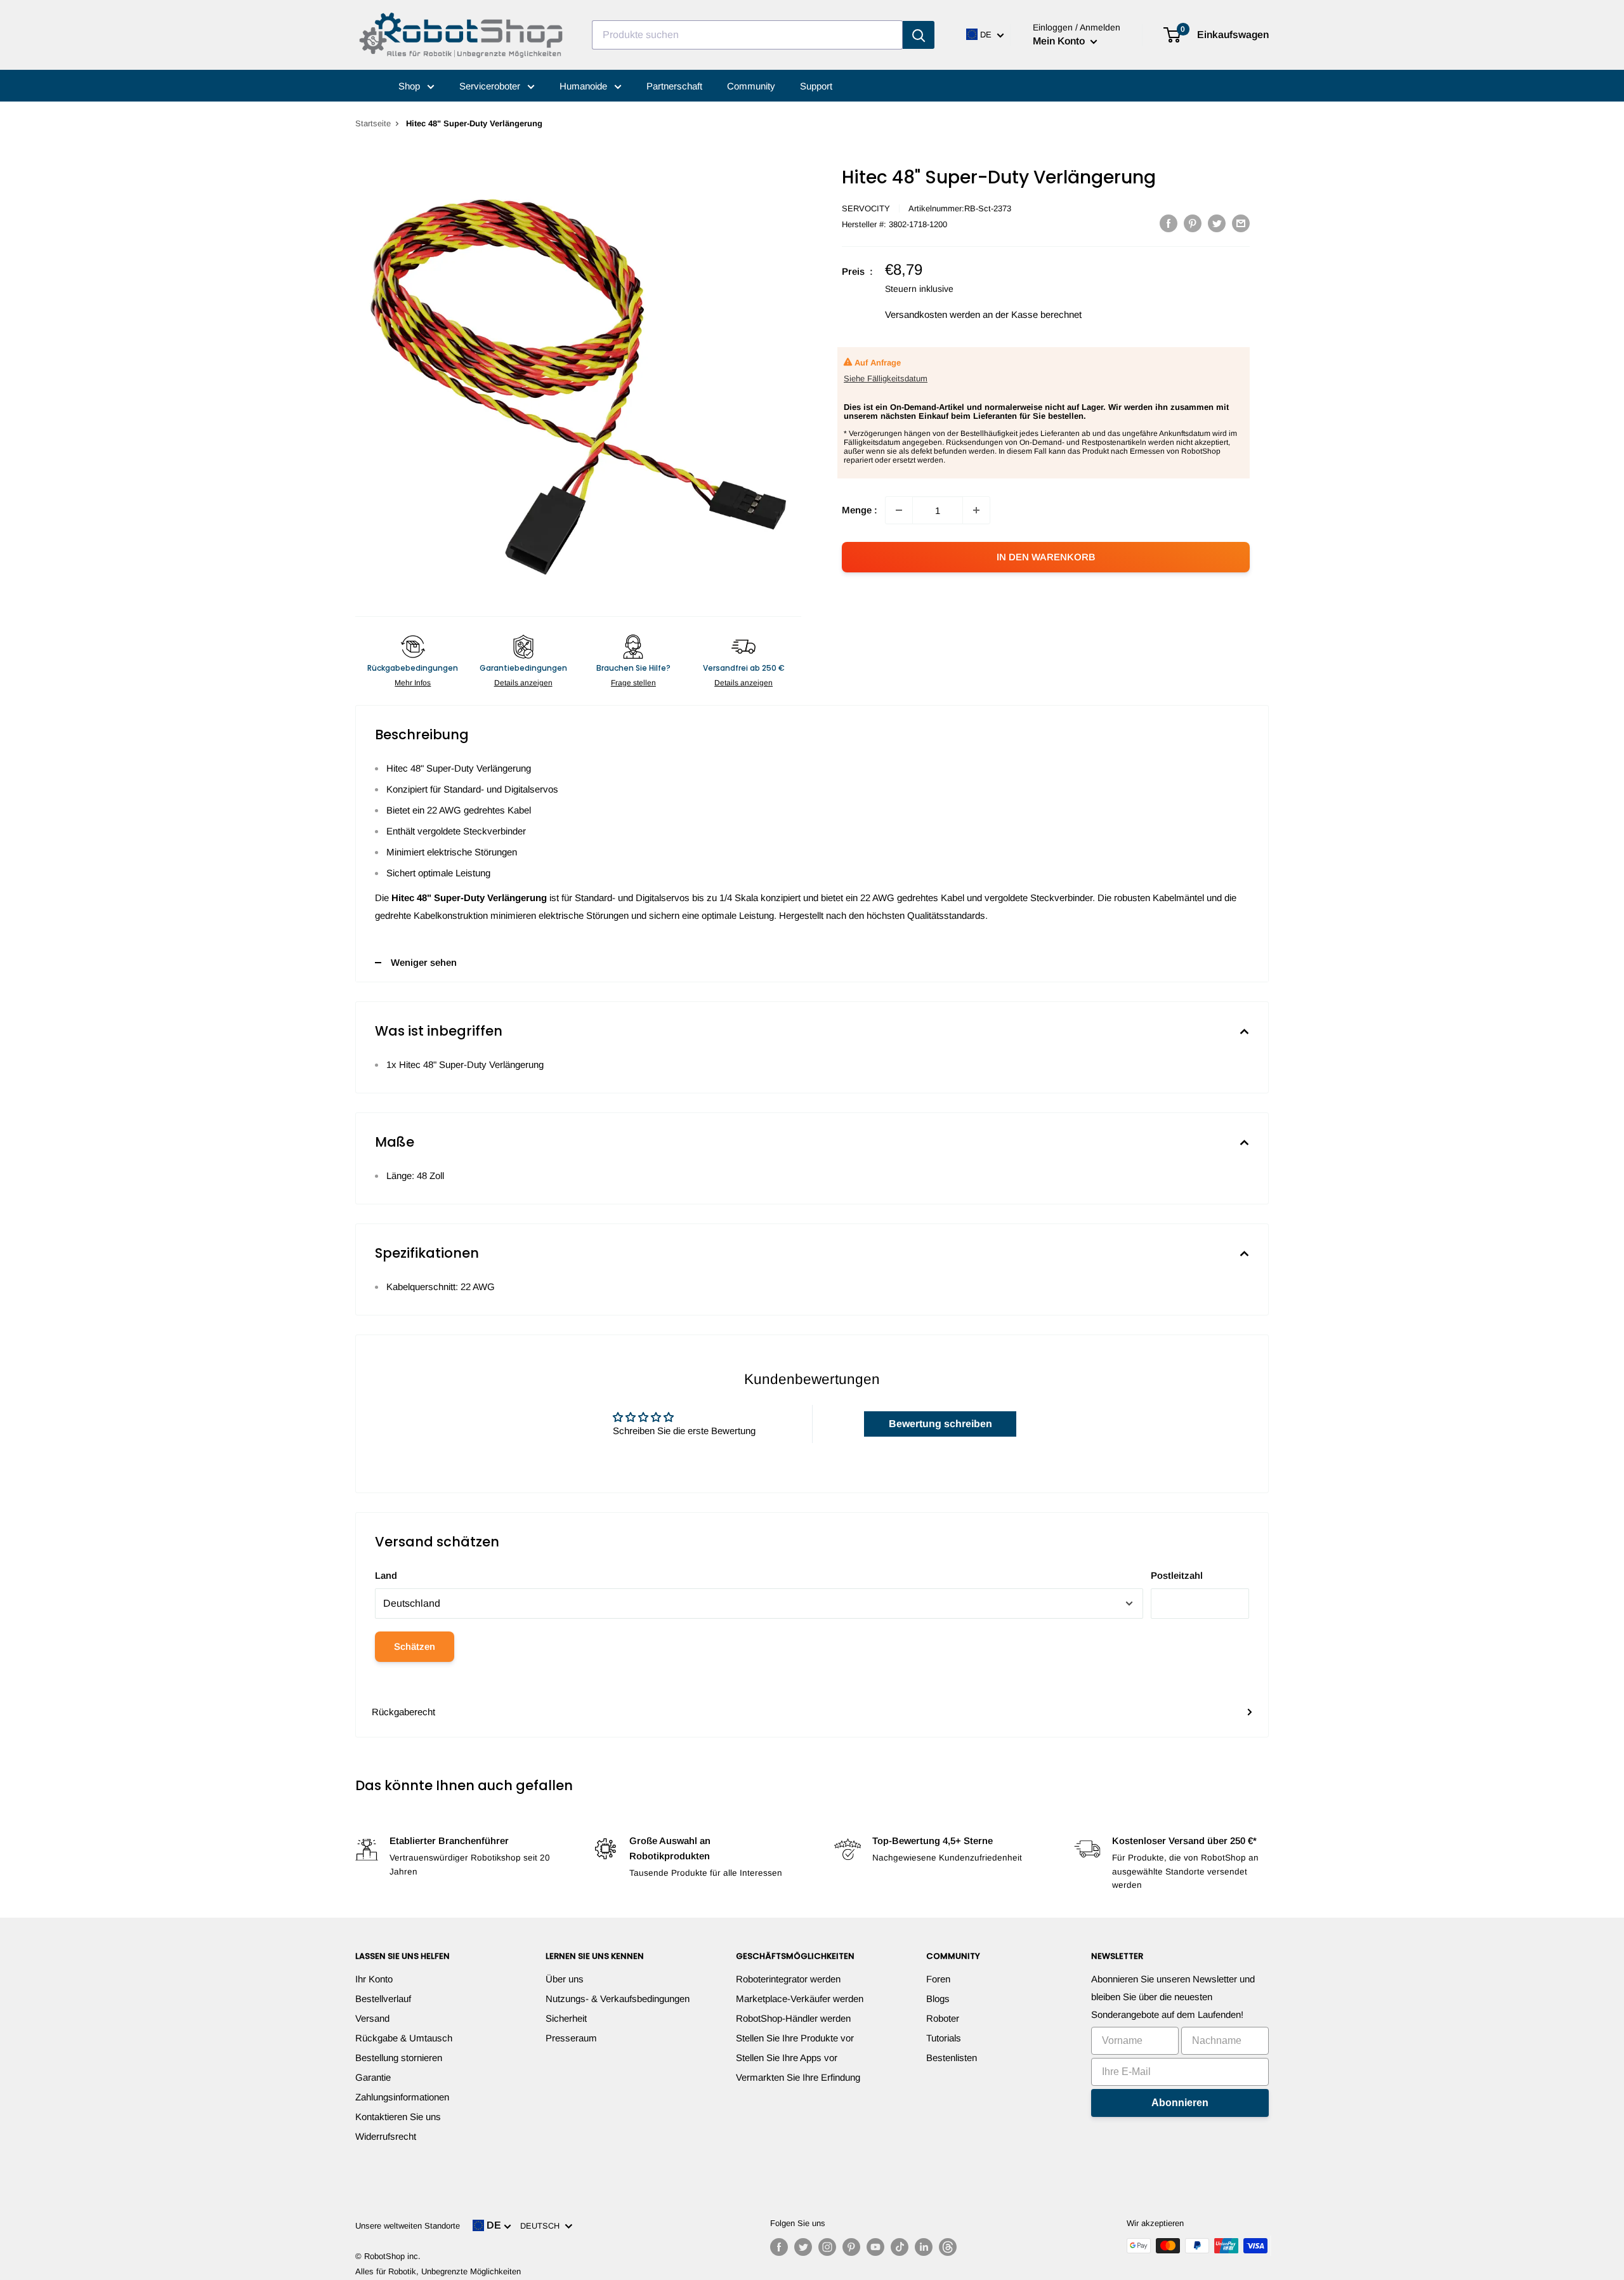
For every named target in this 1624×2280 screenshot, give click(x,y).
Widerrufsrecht (386, 2136)
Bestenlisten (952, 2058)
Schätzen (415, 1646)
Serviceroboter (491, 86)
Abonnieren (1180, 2103)
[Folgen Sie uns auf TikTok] (900, 2247)
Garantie (373, 2077)
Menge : (860, 510)
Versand (372, 2018)
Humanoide (585, 86)
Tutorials (944, 2038)
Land (386, 1575)
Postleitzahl (1177, 1575)
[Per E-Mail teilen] (1241, 223)
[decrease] (899, 510)
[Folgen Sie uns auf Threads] (948, 2247)
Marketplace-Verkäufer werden (800, 1999)
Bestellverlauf (383, 1999)
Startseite (373, 123)
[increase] (976, 510)
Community (751, 86)
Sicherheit (566, 2018)
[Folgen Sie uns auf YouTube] (875, 2247)
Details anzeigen (523, 683)
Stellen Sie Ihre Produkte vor (795, 2038)
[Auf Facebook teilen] (1169, 223)
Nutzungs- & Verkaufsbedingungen (618, 1999)
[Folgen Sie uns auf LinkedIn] (924, 2247)
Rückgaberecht (403, 1712)
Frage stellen (633, 683)
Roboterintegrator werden (788, 1979)
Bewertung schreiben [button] (940, 1424)
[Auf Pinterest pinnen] (1193, 223)
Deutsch (542, 2226)
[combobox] (747, 35)
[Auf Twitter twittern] (1217, 223)
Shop (410, 86)
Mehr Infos (413, 683)
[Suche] (919, 35)
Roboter (943, 2018)
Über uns (565, 1979)
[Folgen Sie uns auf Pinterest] (851, 2247)
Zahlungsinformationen (402, 2097)
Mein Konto (1060, 41)
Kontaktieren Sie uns (398, 2117)
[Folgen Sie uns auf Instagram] (827, 2247)
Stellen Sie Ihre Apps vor (787, 2058)
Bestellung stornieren (399, 2058)
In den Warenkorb (1046, 557)
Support (816, 86)
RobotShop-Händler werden (793, 2018)
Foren (938, 1979)
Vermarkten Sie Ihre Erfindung (798, 2077)
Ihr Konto (374, 1979)
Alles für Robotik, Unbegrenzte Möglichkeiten (438, 2271)
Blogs (938, 1999)
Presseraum (571, 2038)
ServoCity (866, 208)
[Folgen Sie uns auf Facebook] (779, 2247)
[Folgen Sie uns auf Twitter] (803, 2247)
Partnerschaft (674, 86)
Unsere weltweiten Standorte (408, 2226)
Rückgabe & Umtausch (404, 2038)
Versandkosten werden (933, 314)
